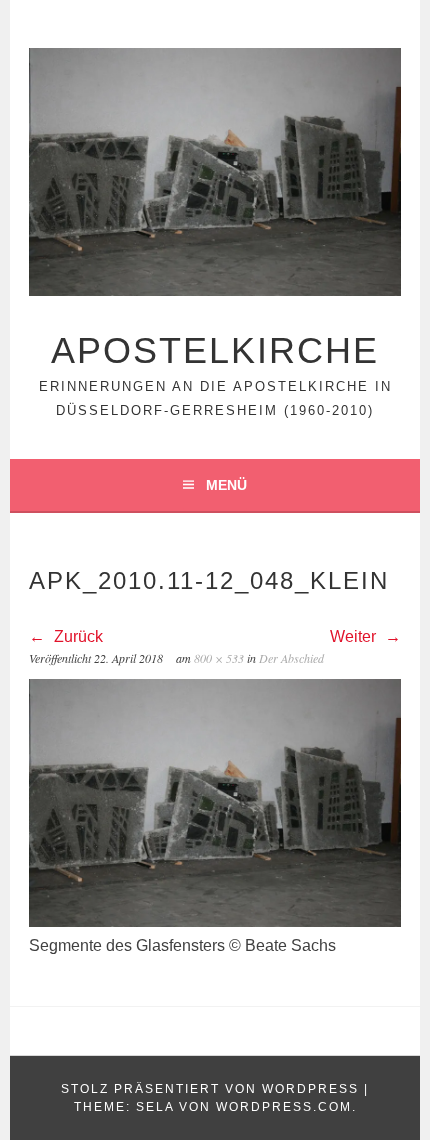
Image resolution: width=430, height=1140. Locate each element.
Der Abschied (291, 658)
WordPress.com (284, 1107)
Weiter (355, 636)
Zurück (76, 636)
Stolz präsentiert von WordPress (210, 1089)
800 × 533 (219, 658)
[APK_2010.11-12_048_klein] (215, 921)
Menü (226, 485)
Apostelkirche (215, 350)
